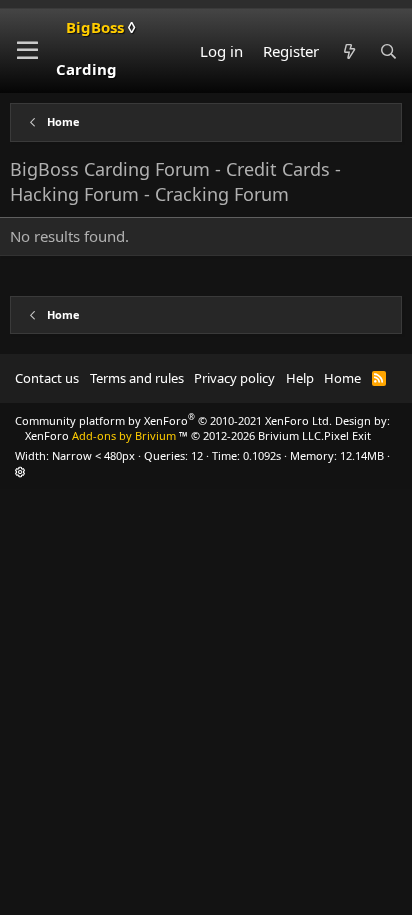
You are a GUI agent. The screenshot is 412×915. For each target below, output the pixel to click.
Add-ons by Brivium (174, 435)
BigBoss (95, 48)
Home (342, 378)
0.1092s (262, 455)
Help (300, 378)
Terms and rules (137, 378)
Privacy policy (234, 378)
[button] (27, 51)
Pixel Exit (347, 435)
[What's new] (348, 51)
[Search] (388, 51)
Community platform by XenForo (173, 420)
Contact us (47, 378)
